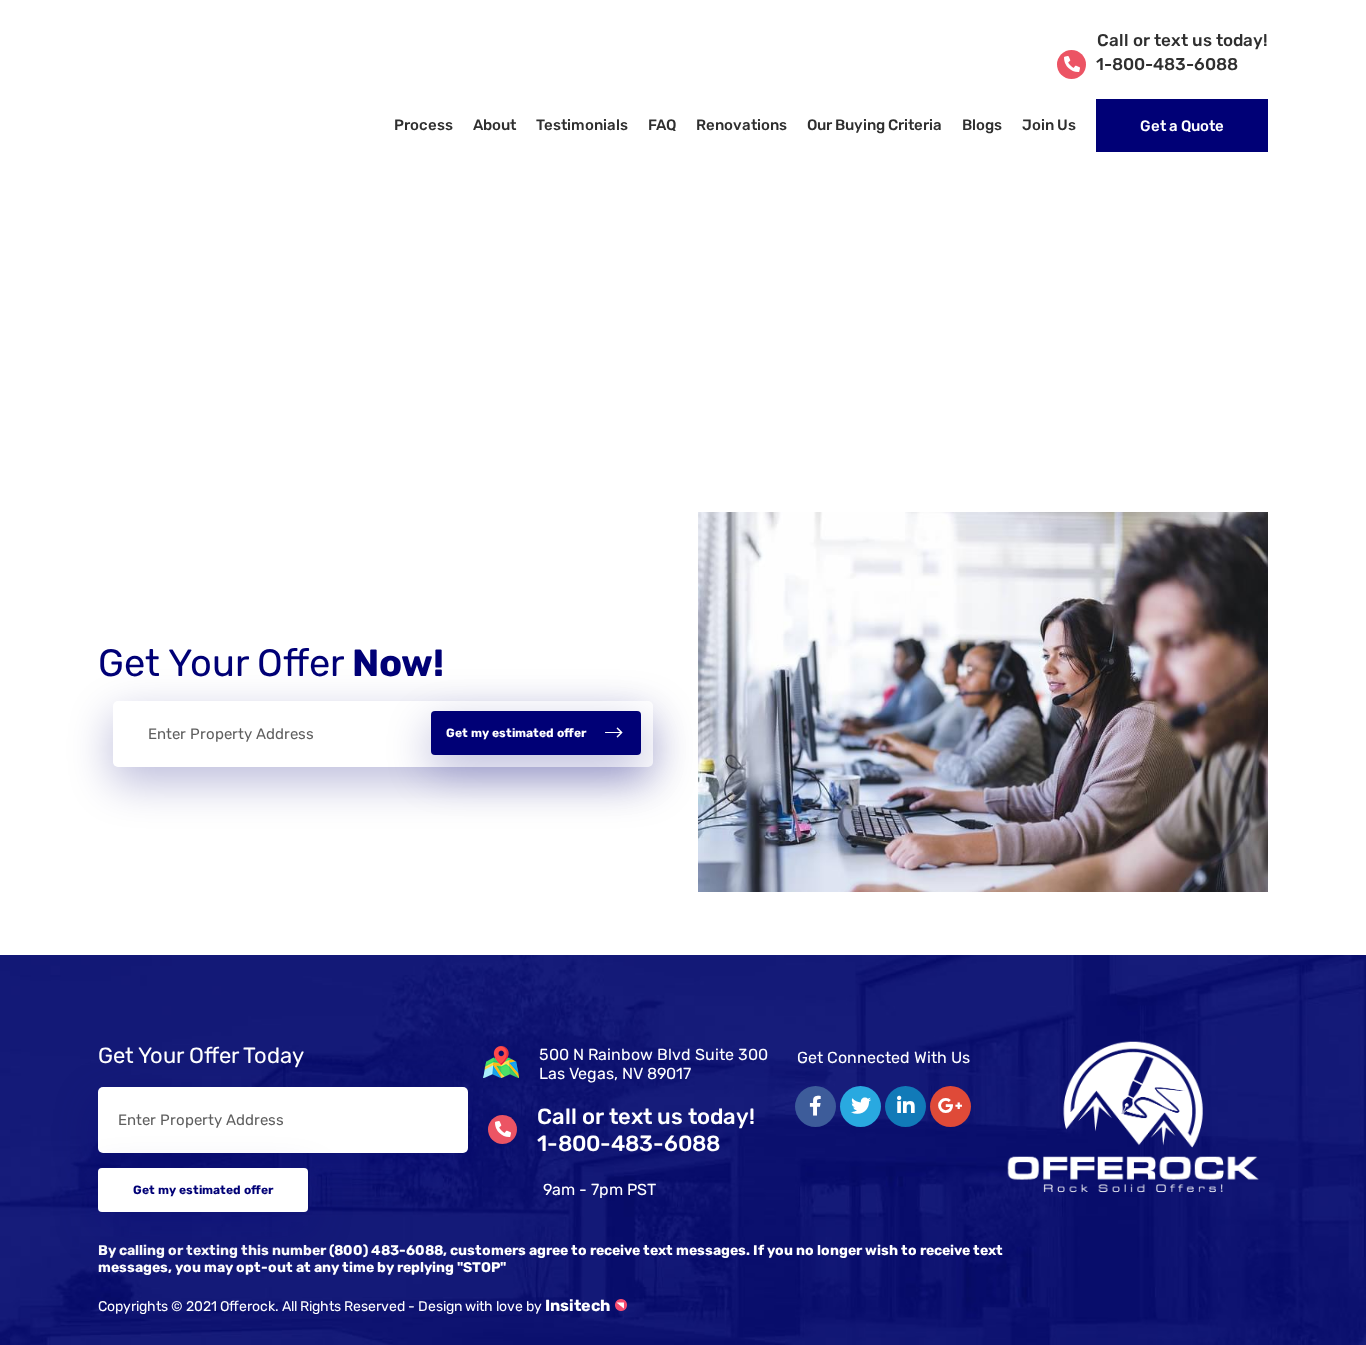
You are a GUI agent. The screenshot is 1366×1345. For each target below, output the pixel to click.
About (494, 125)
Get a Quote (1182, 126)
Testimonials (582, 125)
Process (423, 125)
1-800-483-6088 (1182, 52)
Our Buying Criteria (874, 125)
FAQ (662, 125)
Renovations (741, 125)
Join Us (1049, 125)
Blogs (982, 125)
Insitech (577, 1305)
